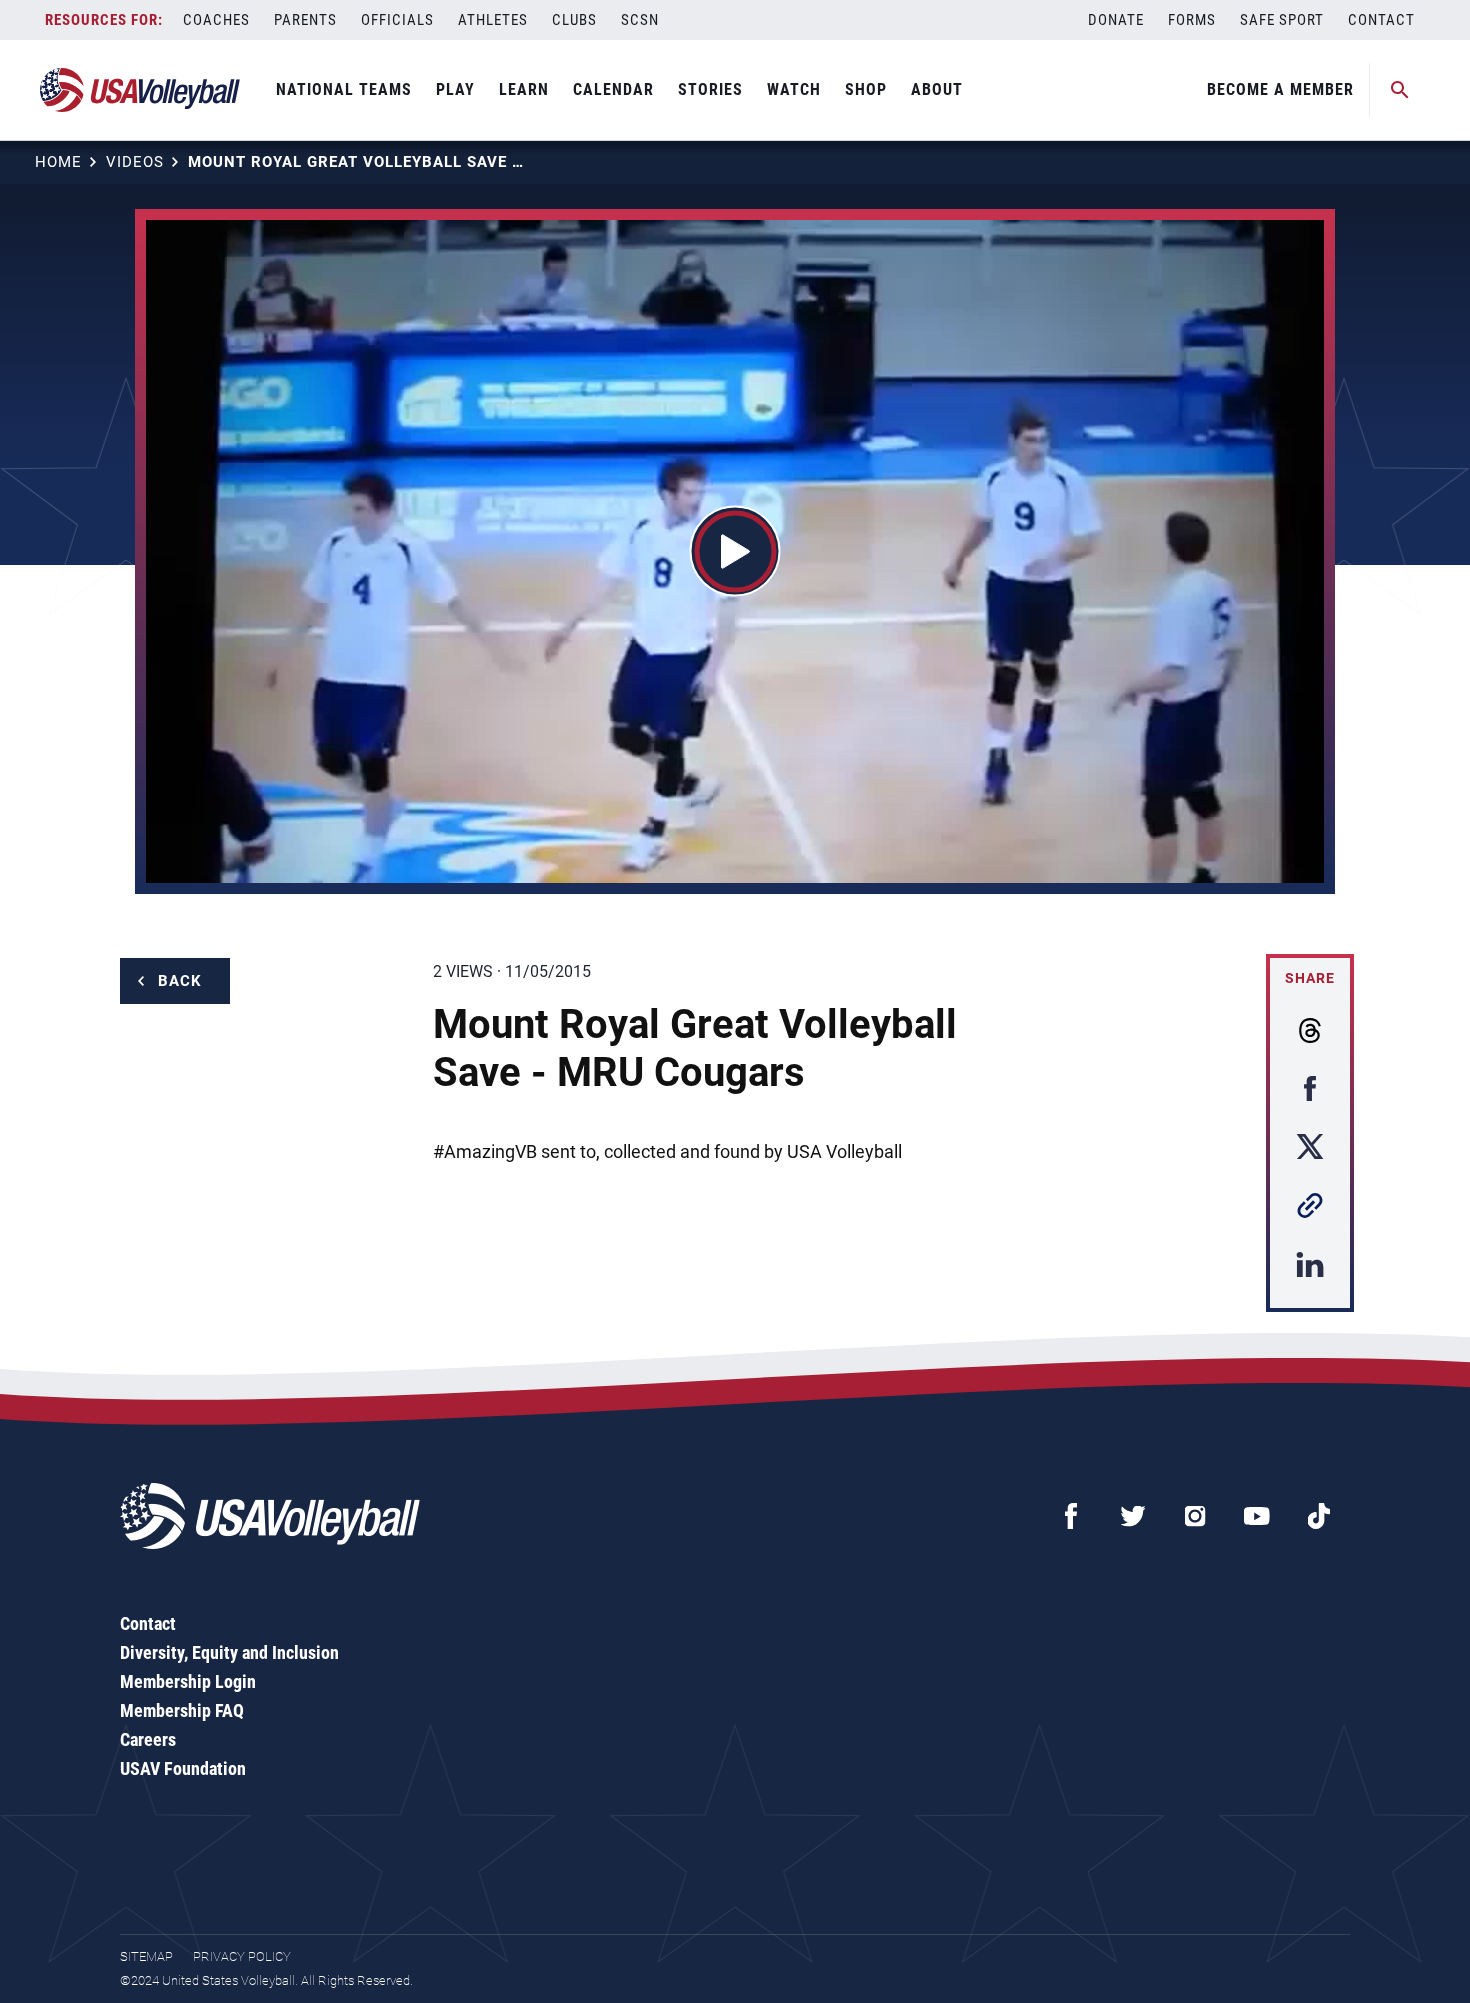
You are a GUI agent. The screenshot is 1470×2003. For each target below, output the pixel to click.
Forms (1192, 20)
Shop (866, 89)
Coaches (216, 20)
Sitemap (146, 1956)
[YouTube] (1257, 1516)
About (937, 89)
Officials (397, 20)
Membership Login (188, 1681)
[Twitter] (1133, 1516)
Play (455, 89)
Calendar (613, 89)
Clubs (574, 20)
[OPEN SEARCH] (1400, 90)
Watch (794, 89)
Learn (524, 89)
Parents (305, 20)
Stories (710, 89)
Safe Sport (1282, 20)
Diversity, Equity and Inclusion (229, 1652)
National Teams (344, 89)
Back (180, 981)
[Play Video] (735, 551)
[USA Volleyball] (140, 90)
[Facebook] (1071, 1516)
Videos (135, 162)
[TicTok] (1319, 1516)
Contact (1381, 20)
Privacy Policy (242, 1956)
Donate (1116, 20)
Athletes (493, 20)
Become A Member (1280, 89)
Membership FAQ (182, 1710)
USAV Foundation (183, 1768)
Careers (148, 1739)
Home (58, 162)
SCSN (640, 20)
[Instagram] (1195, 1516)
